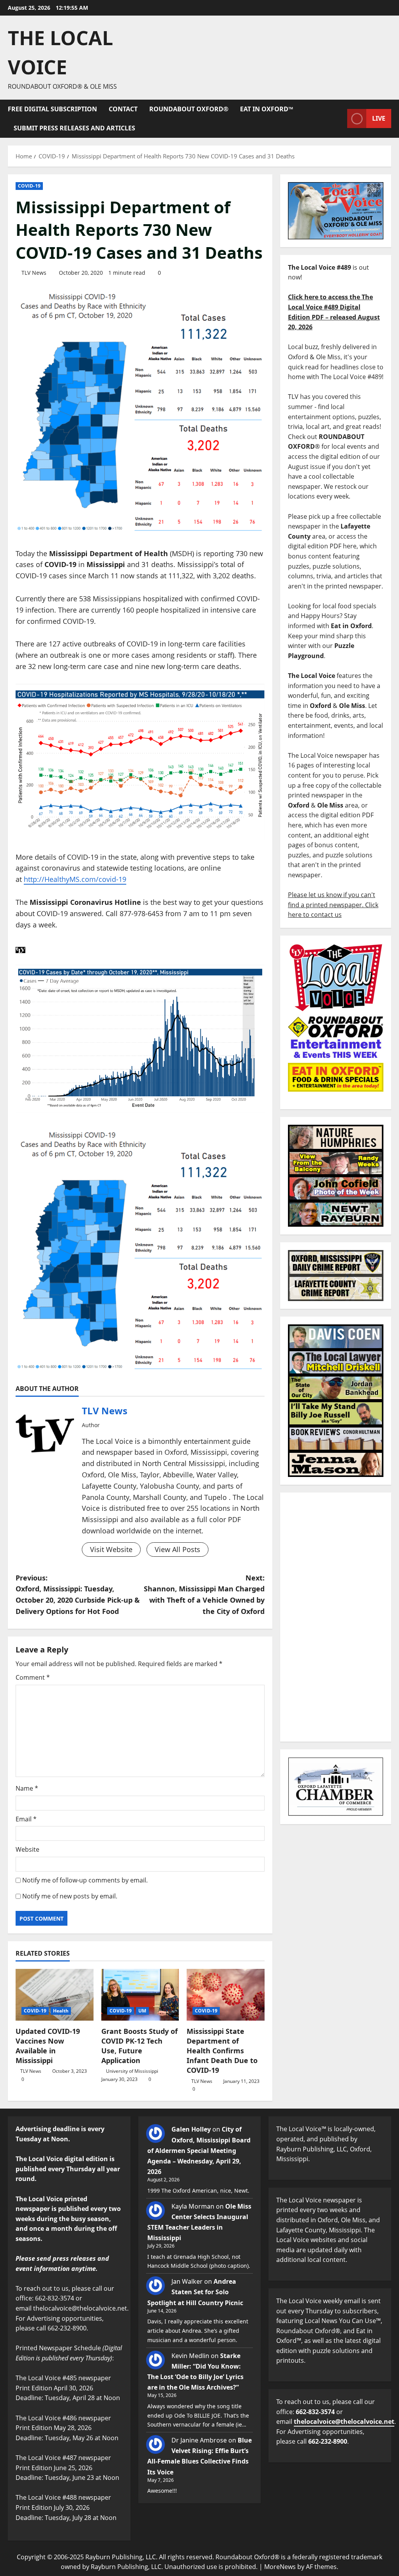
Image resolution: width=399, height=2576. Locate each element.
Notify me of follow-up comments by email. (85, 1880)
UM (142, 2011)
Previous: (78, 1594)
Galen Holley (191, 2129)
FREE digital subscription (52, 109)
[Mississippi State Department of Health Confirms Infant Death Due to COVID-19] (226, 1995)
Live (379, 118)
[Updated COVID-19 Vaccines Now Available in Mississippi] (55, 1995)
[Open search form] (339, 119)
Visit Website (111, 1549)
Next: (204, 1594)
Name (27, 1788)
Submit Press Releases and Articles (74, 128)
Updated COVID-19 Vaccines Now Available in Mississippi (48, 2046)
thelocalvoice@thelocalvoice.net (344, 2421)
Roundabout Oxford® (189, 109)
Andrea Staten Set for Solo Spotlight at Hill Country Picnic (195, 2292)
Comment (33, 1677)
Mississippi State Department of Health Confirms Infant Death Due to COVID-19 (222, 2051)
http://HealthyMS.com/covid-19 (75, 879)
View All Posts (177, 1549)
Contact (123, 109)
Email (26, 1819)
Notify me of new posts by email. (70, 1896)
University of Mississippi (132, 2071)
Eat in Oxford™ (267, 109)
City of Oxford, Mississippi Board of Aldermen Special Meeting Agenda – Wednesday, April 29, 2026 (199, 2150)
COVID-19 (29, 186)
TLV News (34, 273)
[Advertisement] (336, 1617)
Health (61, 2011)
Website (27, 1849)
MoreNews (280, 2567)
